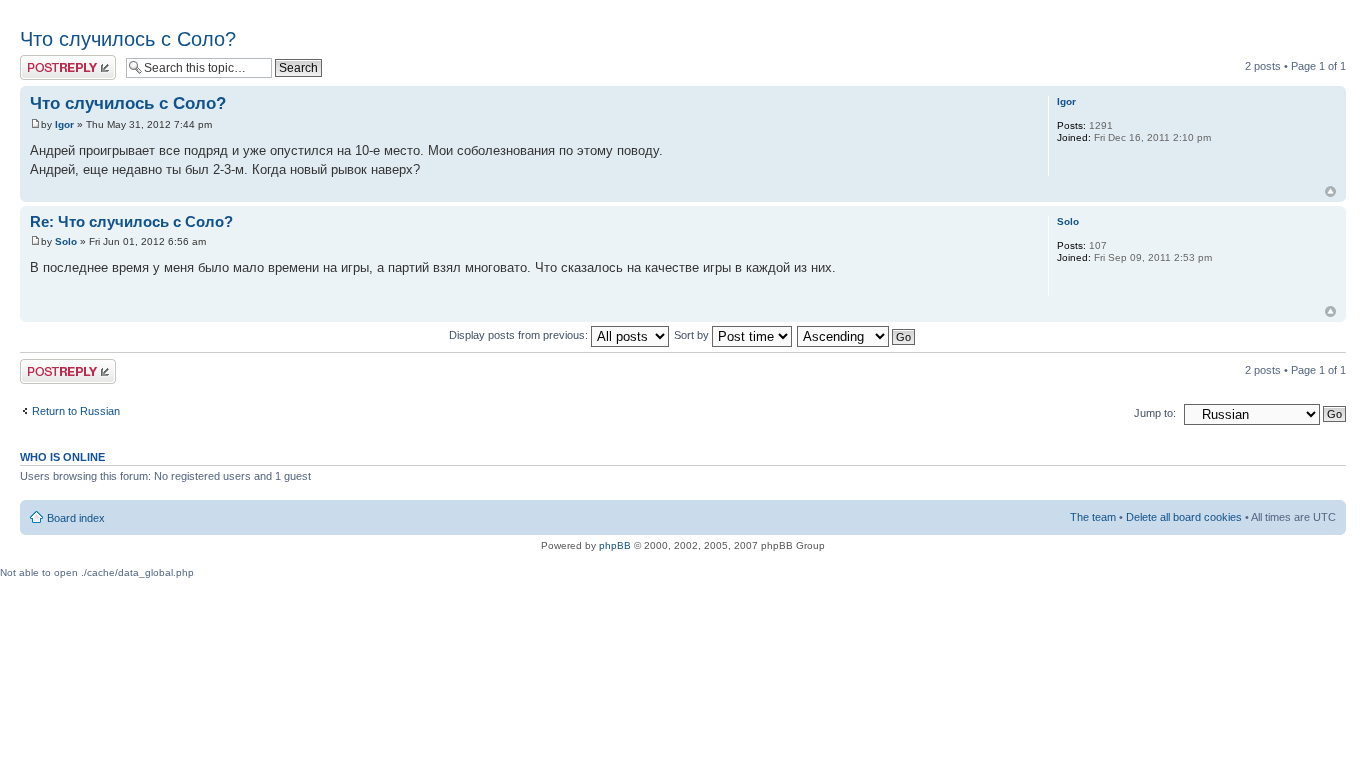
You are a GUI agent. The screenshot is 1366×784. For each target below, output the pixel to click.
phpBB (615, 545)
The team (1093, 517)
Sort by (693, 335)
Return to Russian (76, 411)
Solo (66, 241)
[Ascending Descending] (857, 335)
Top (1330, 191)
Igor (64, 124)
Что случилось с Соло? (128, 39)
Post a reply (49, 61)
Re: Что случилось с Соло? (131, 221)
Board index (76, 518)
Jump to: (1155, 413)
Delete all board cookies (1184, 517)
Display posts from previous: (520, 335)
